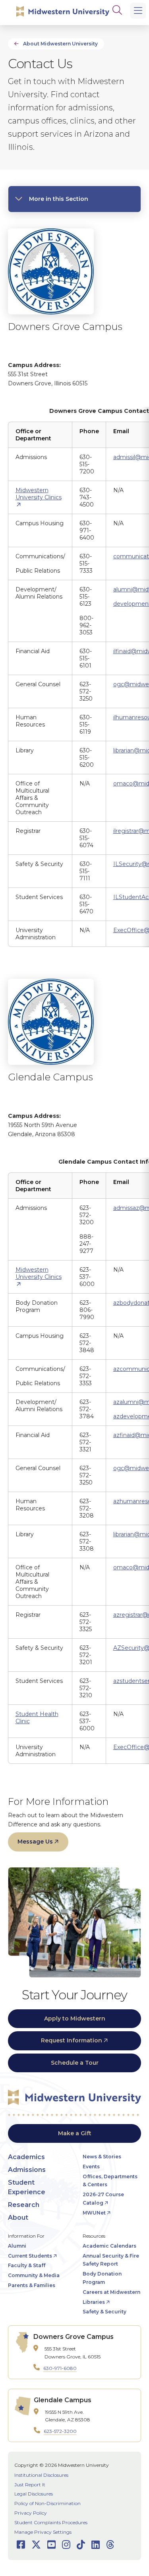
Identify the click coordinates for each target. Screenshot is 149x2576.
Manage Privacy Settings (43, 2532)
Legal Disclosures (34, 2494)
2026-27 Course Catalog (103, 2199)
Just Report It (30, 2485)
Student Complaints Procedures (51, 2522)
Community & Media (34, 2275)
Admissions (27, 2170)
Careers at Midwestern (111, 2292)
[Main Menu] (138, 11)
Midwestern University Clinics (39, 494)
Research (24, 2205)
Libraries (94, 2302)
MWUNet (94, 2213)
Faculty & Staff (27, 2265)
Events (91, 2167)
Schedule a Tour (75, 2063)
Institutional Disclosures (41, 2475)
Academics (26, 2157)
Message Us (35, 1842)
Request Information (72, 2040)
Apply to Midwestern (75, 2018)
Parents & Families (32, 2285)
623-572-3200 (60, 2431)
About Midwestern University (60, 44)
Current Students (30, 2256)
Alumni (17, 2246)
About (18, 2218)
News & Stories (102, 2157)
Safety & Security (104, 2312)
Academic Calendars (109, 2246)
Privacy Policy (31, 2513)
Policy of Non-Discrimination (47, 2503)
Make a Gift (75, 2133)
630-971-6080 (60, 2368)
